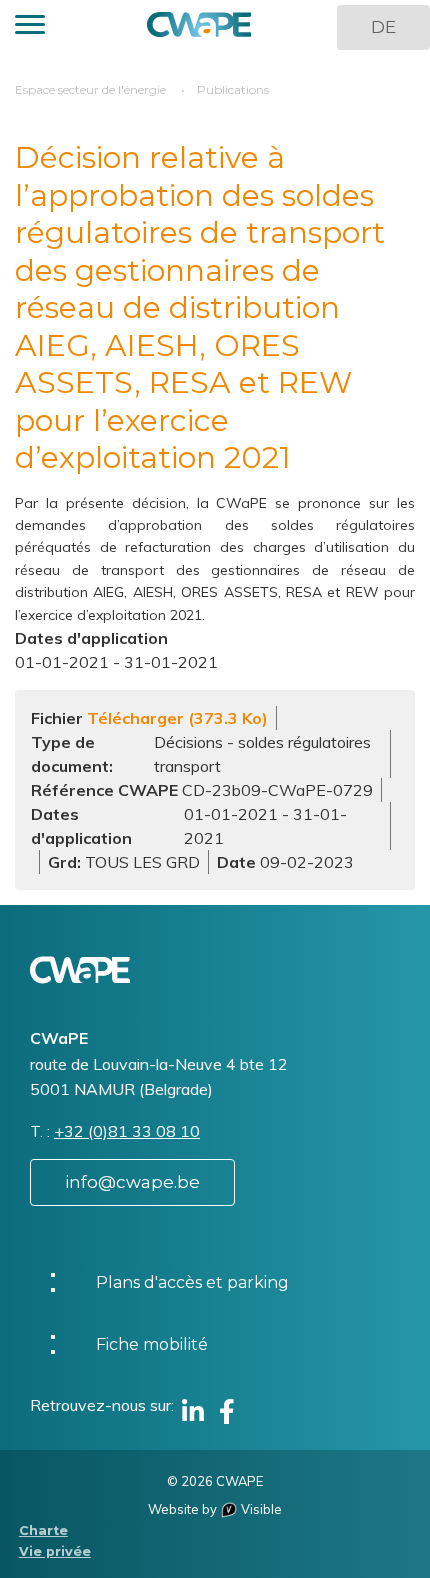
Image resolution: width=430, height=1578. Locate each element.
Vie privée (55, 1551)
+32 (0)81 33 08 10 (127, 1131)
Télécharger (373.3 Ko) (177, 718)
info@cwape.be (132, 1182)
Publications (233, 89)
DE (383, 27)
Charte (43, 1530)
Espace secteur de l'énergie (90, 89)
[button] (30, 27)
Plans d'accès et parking (192, 1282)
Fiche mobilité (152, 1344)
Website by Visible (215, 1509)
